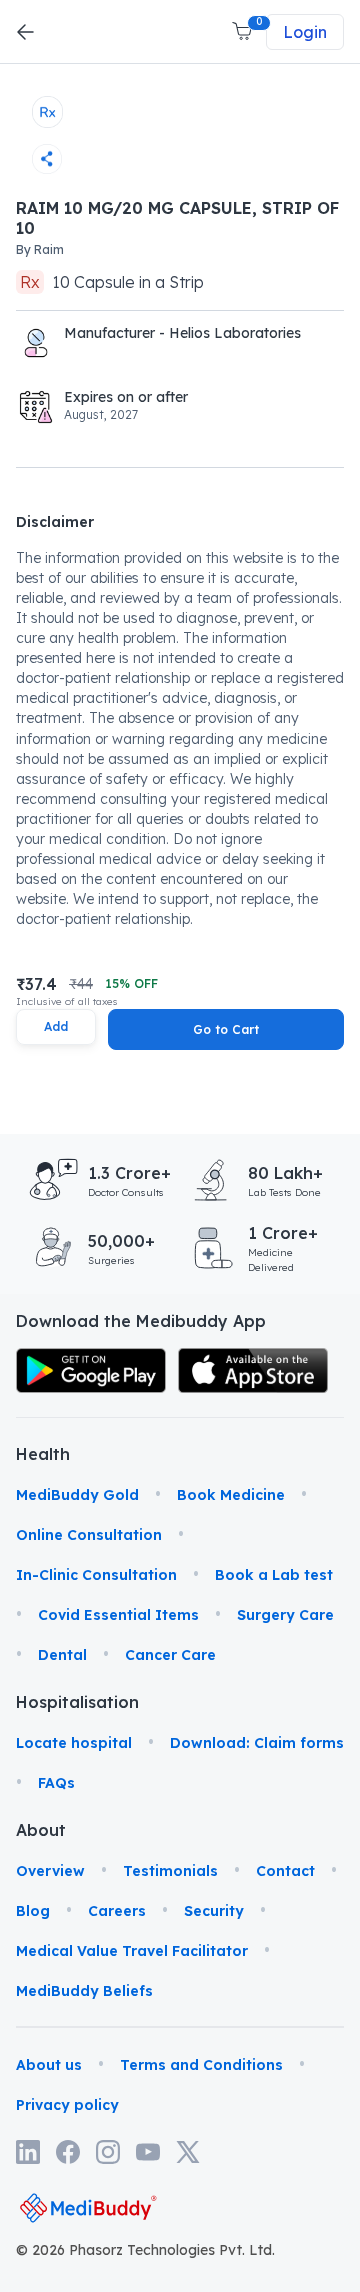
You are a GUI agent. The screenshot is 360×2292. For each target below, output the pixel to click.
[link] (91, 1370)
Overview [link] (50, 1871)
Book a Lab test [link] (274, 1575)
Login (305, 32)
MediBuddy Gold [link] (77, 1495)
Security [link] (214, 1911)
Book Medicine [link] (231, 1495)
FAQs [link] (56, 1783)
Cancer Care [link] (170, 1655)
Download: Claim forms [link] (257, 1743)
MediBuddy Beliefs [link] (84, 1991)
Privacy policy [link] (67, 2105)
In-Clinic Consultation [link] (96, 1575)
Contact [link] (285, 1871)
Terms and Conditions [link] (201, 2065)
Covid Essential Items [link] (118, 1615)
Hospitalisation (40, 1702)
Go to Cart (226, 1029)
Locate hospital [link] (74, 1743)
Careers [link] (117, 1911)
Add (56, 1026)
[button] (244, 32)
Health (40, 1454)
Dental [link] (62, 1655)
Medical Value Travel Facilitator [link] (132, 1951)
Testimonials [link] (170, 1871)
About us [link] (49, 2065)
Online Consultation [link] (89, 1535)
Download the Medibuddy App (141, 1321)
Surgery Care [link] (285, 1615)
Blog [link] (33, 1911)
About (40, 1830)
